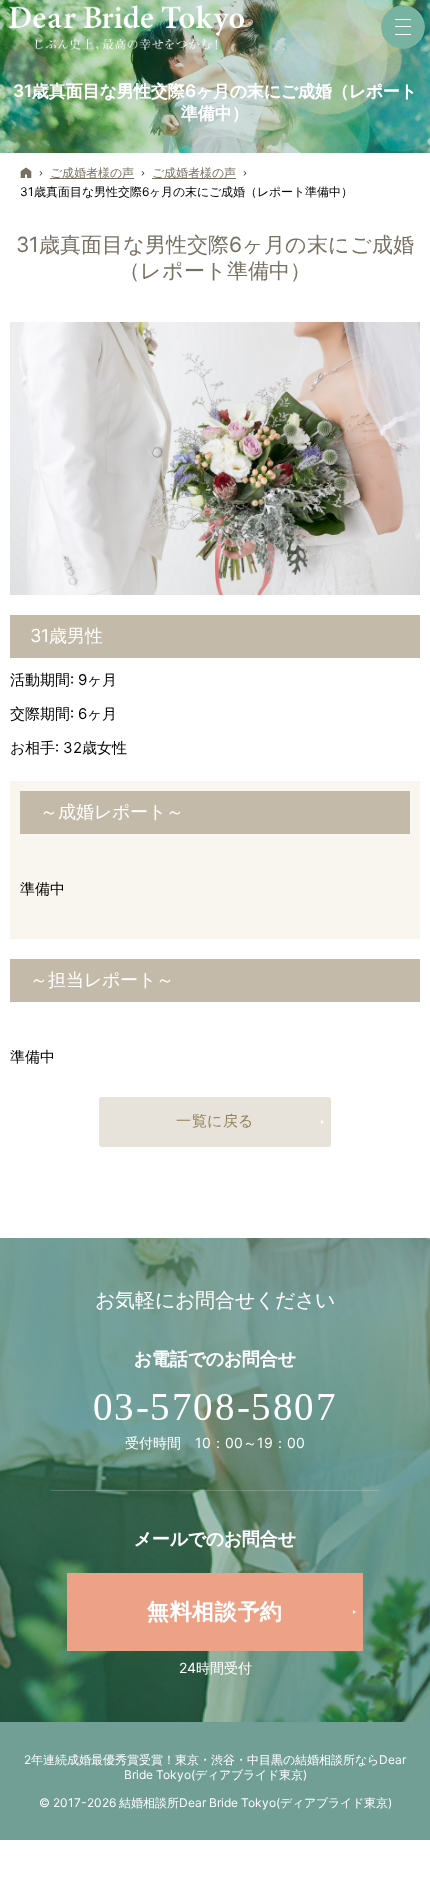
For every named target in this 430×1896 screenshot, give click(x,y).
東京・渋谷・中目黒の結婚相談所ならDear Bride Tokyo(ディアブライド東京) (265, 1767)
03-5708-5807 (215, 1407)
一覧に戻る (215, 1120)
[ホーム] (26, 173)
